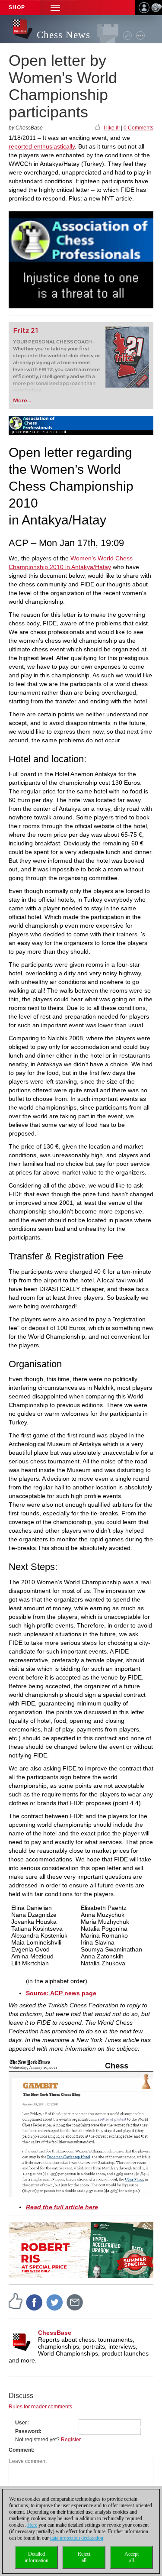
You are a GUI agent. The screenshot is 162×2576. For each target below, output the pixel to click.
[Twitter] (55, 2302)
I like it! (112, 128)
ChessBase (55, 2333)
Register (71, 2440)
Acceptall (132, 2557)
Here (32, 2525)
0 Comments (138, 128)
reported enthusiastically (42, 146)
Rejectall (84, 2557)
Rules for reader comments (40, 2407)
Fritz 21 (26, 331)
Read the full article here (62, 2207)
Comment (21, 2450)
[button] (55, 8)
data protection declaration (77, 2538)
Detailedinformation (37, 2557)
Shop (17, 7)
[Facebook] (35, 2302)
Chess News (64, 35)
